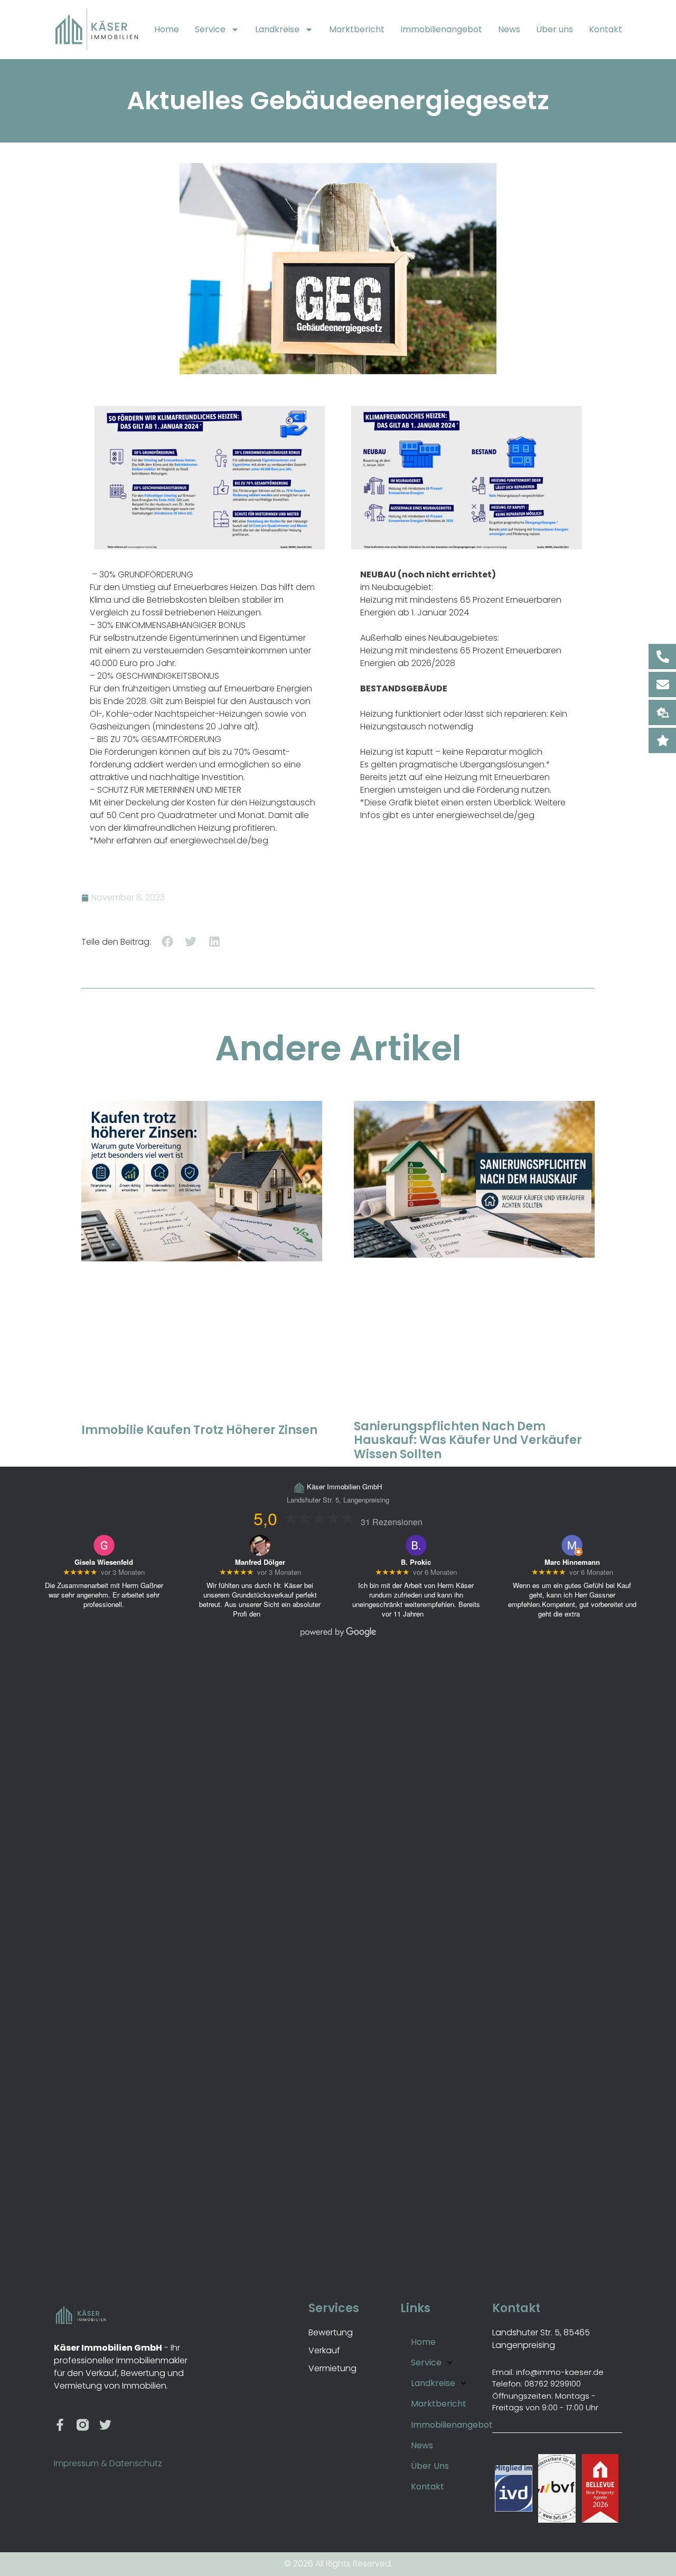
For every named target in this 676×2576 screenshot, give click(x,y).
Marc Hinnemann (572, 1562)
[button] (168, 942)
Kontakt (605, 29)
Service (210, 29)
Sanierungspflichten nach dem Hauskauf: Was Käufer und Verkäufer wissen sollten (468, 1440)
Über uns (555, 29)
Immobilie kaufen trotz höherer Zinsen (199, 1430)
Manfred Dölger (260, 1562)
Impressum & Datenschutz (108, 2463)
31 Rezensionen (392, 1522)
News (509, 29)
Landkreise (277, 29)
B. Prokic (416, 1562)
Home (167, 29)
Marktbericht (357, 29)
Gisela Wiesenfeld (104, 1562)
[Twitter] (105, 2425)
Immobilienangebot (441, 29)
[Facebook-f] (60, 2425)
